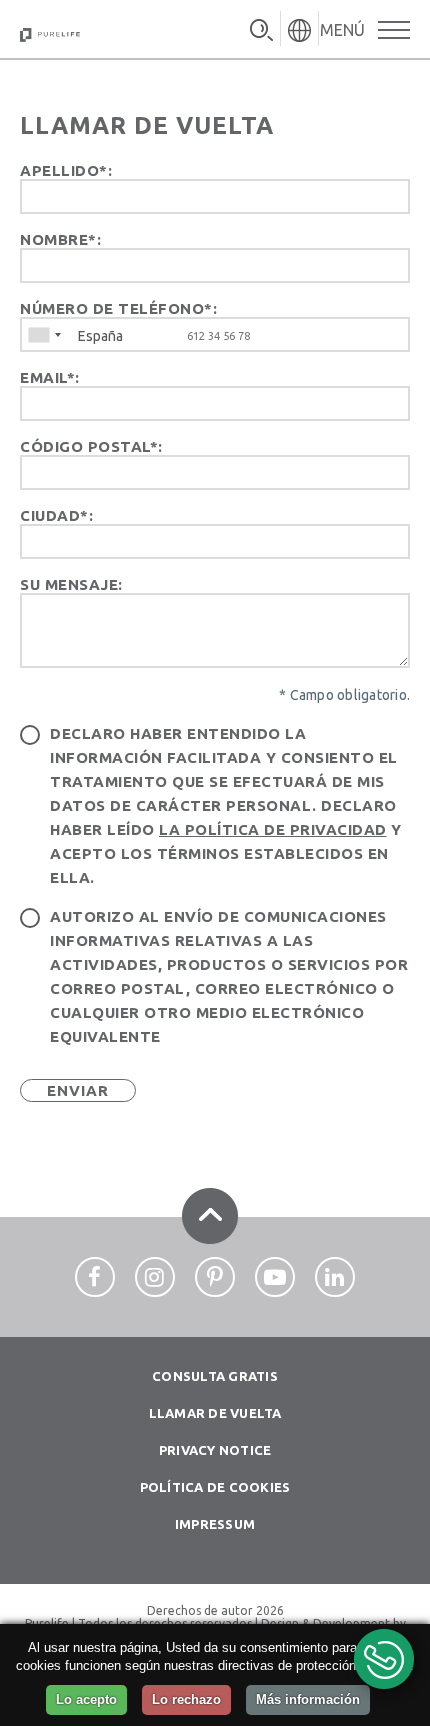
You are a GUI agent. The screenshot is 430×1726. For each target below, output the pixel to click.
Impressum (215, 1524)
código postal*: (91, 446)
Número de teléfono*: (118, 308)
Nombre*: (60, 239)
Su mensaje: (71, 584)
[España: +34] (44, 334)
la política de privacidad (273, 829)
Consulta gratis (215, 1376)
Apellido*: (66, 170)
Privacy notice (215, 1450)
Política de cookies (215, 1487)
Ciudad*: (56, 515)
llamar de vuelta (215, 1413)
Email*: (50, 377)
